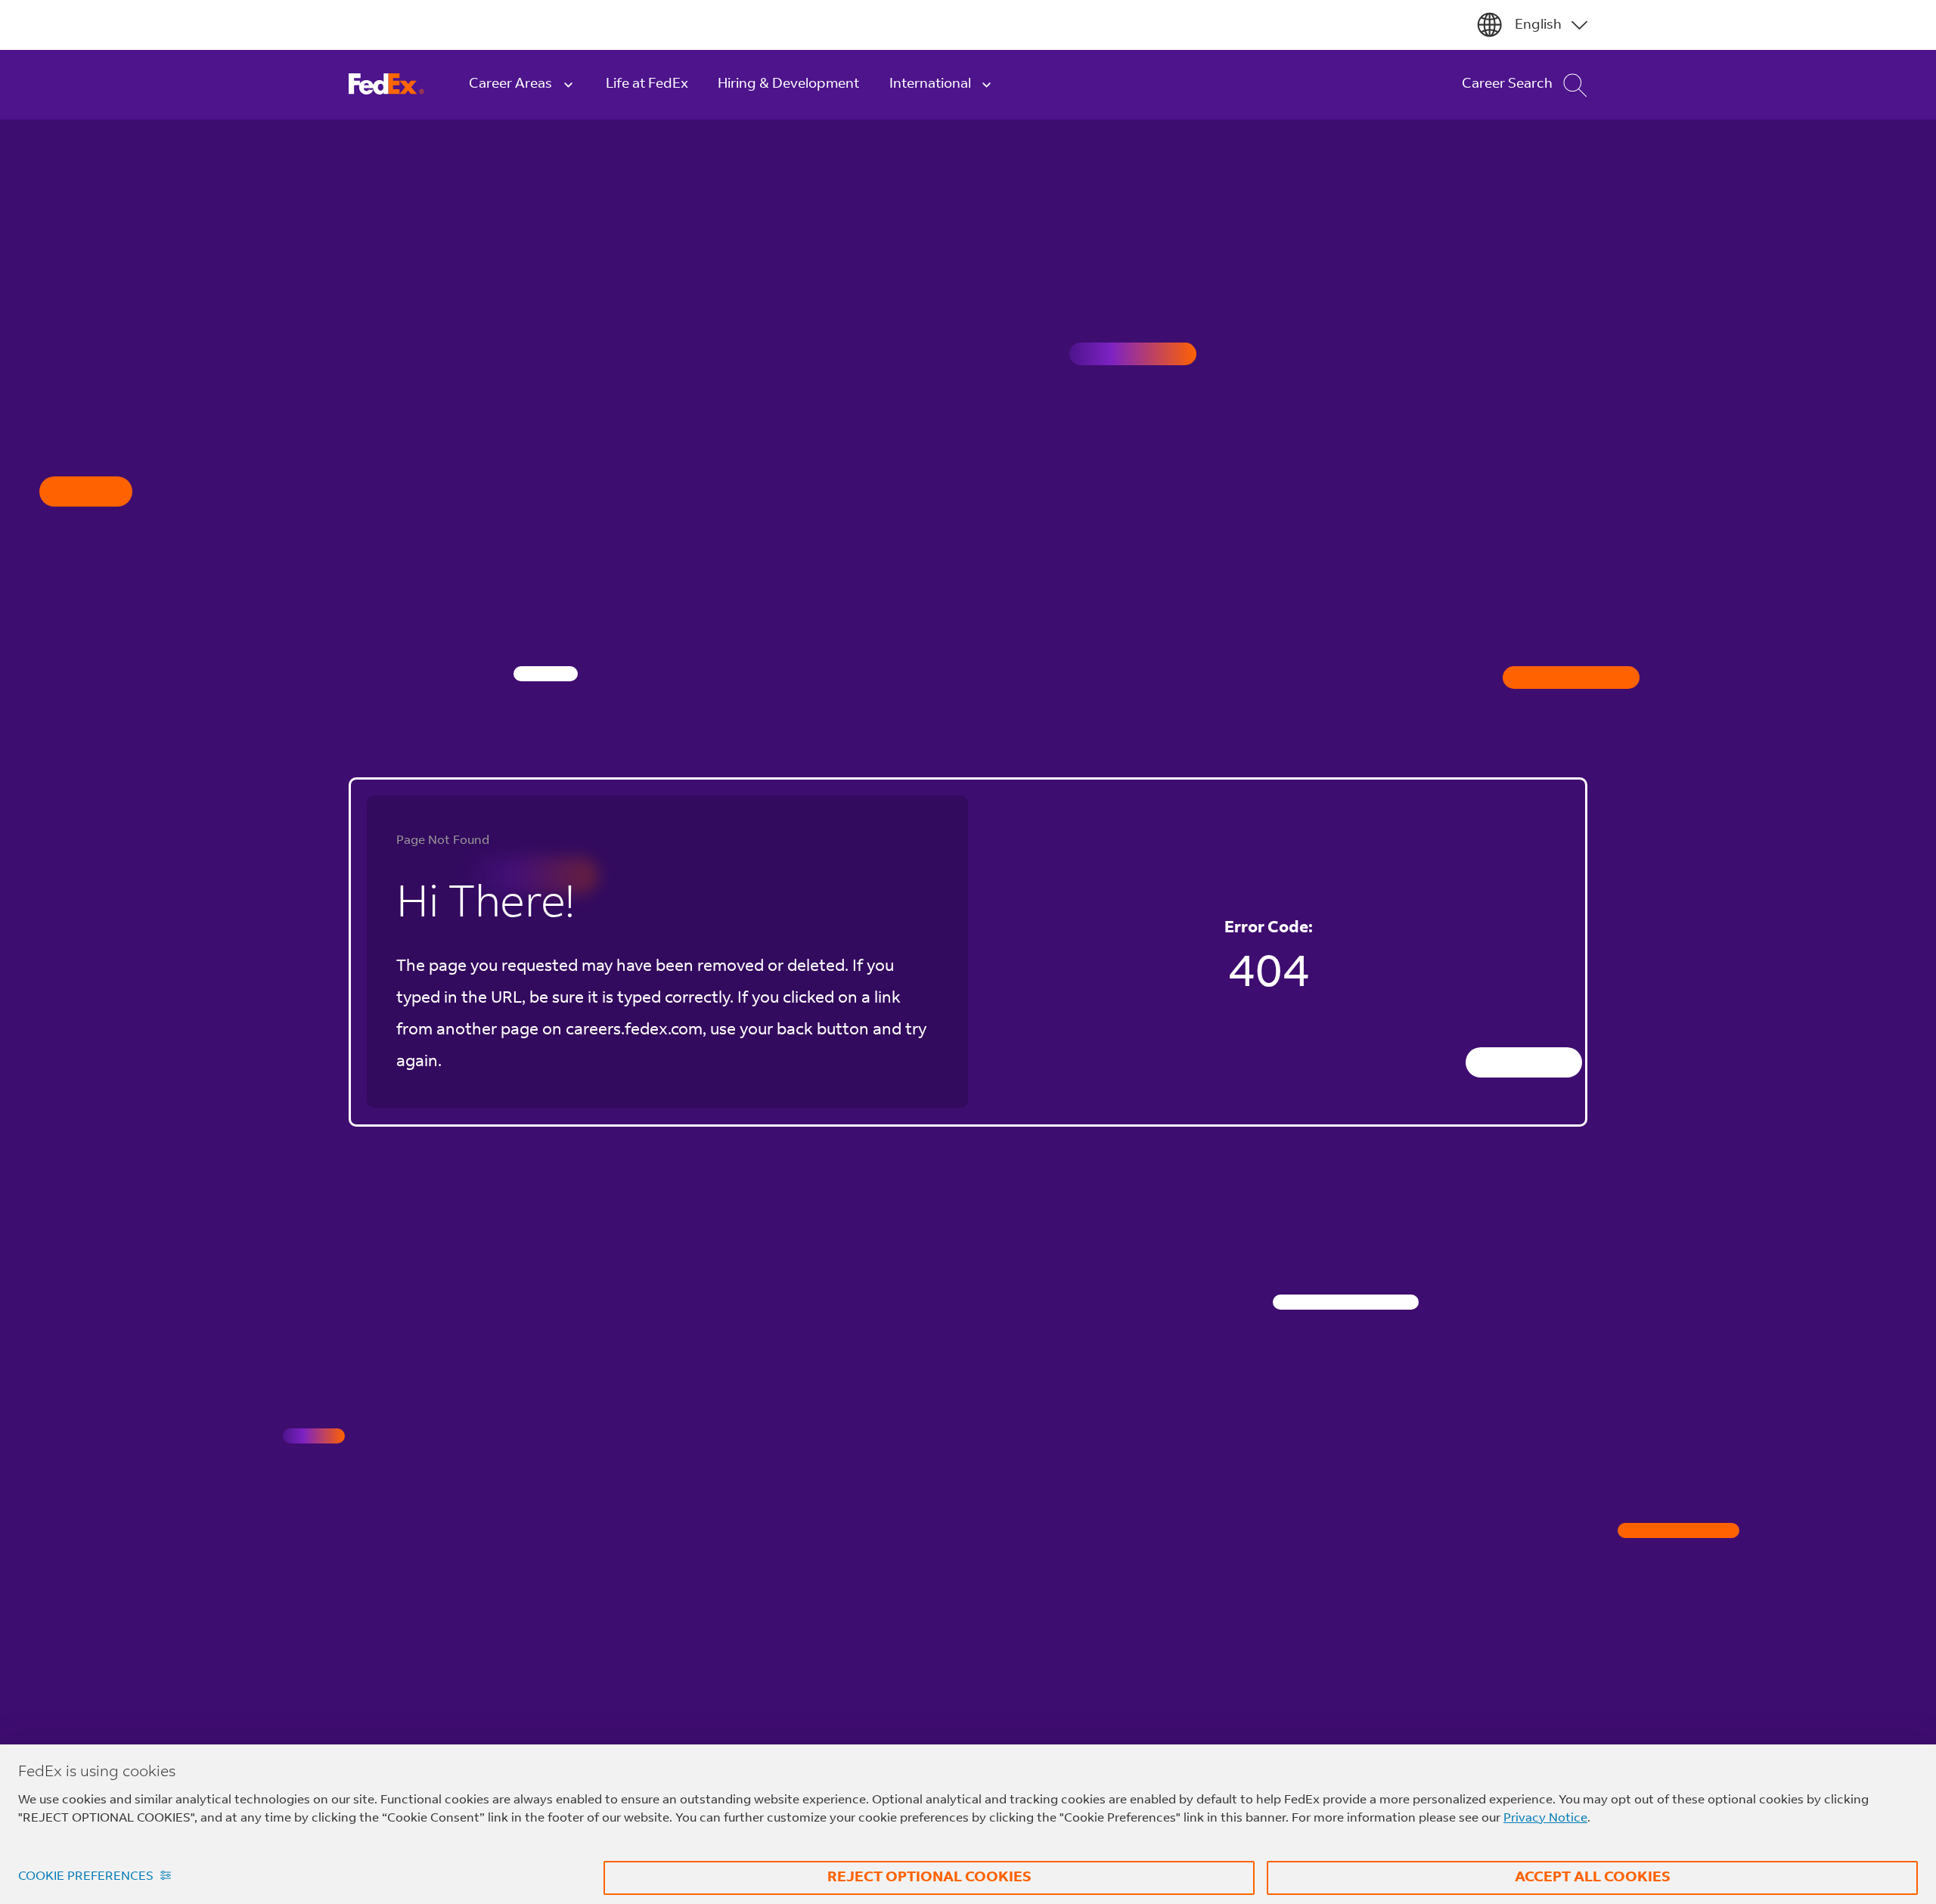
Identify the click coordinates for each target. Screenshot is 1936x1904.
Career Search (1507, 84)
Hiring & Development (788, 84)
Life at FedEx (647, 84)
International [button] (930, 84)
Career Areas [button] (510, 84)
